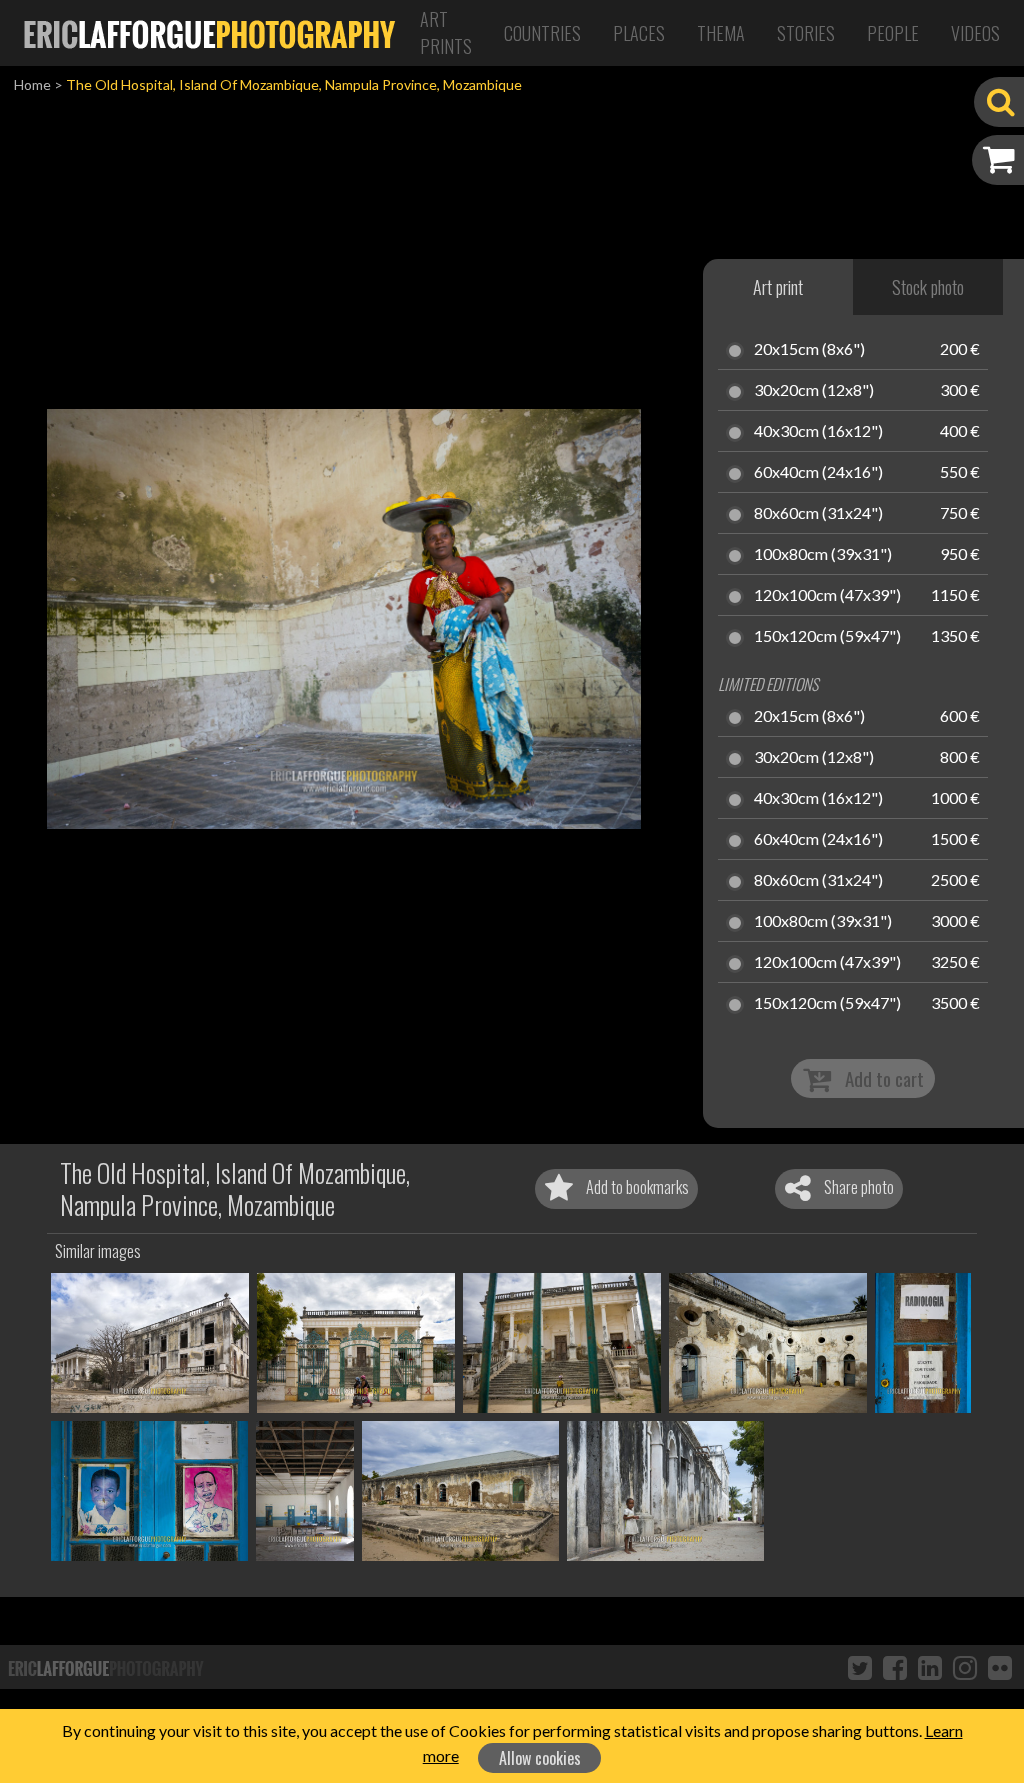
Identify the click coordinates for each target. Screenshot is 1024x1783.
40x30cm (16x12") (818, 432)
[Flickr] (1000, 1667)
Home (32, 84)
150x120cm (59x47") (827, 637)
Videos (975, 33)
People (893, 33)
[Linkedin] (930, 1667)
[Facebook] (895, 1667)
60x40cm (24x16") (818, 473)
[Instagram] (965, 1667)
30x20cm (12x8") (814, 391)
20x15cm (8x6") (809, 350)
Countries (542, 33)
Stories (806, 33)
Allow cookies (540, 1758)
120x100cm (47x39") (827, 596)
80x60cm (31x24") (818, 514)
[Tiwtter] (860, 1667)
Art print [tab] (778, 287)
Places (639, 33)
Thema (721, 33)
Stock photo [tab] (928, 287)
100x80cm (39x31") (823, 555)
